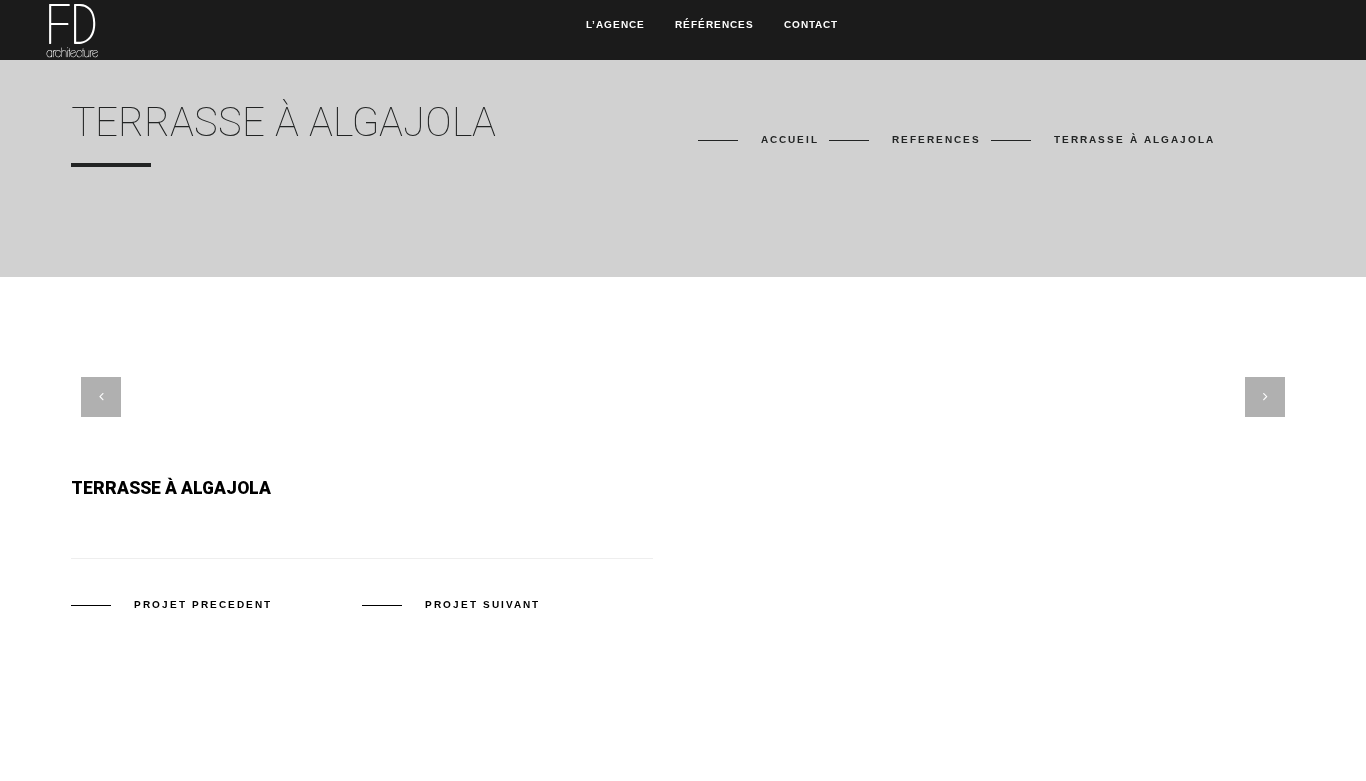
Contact (811, 24)
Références (714, 24)
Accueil (790, 139)
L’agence (615, 24)
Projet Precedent (203, 604)
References (936, 139)
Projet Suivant (482, 604)
